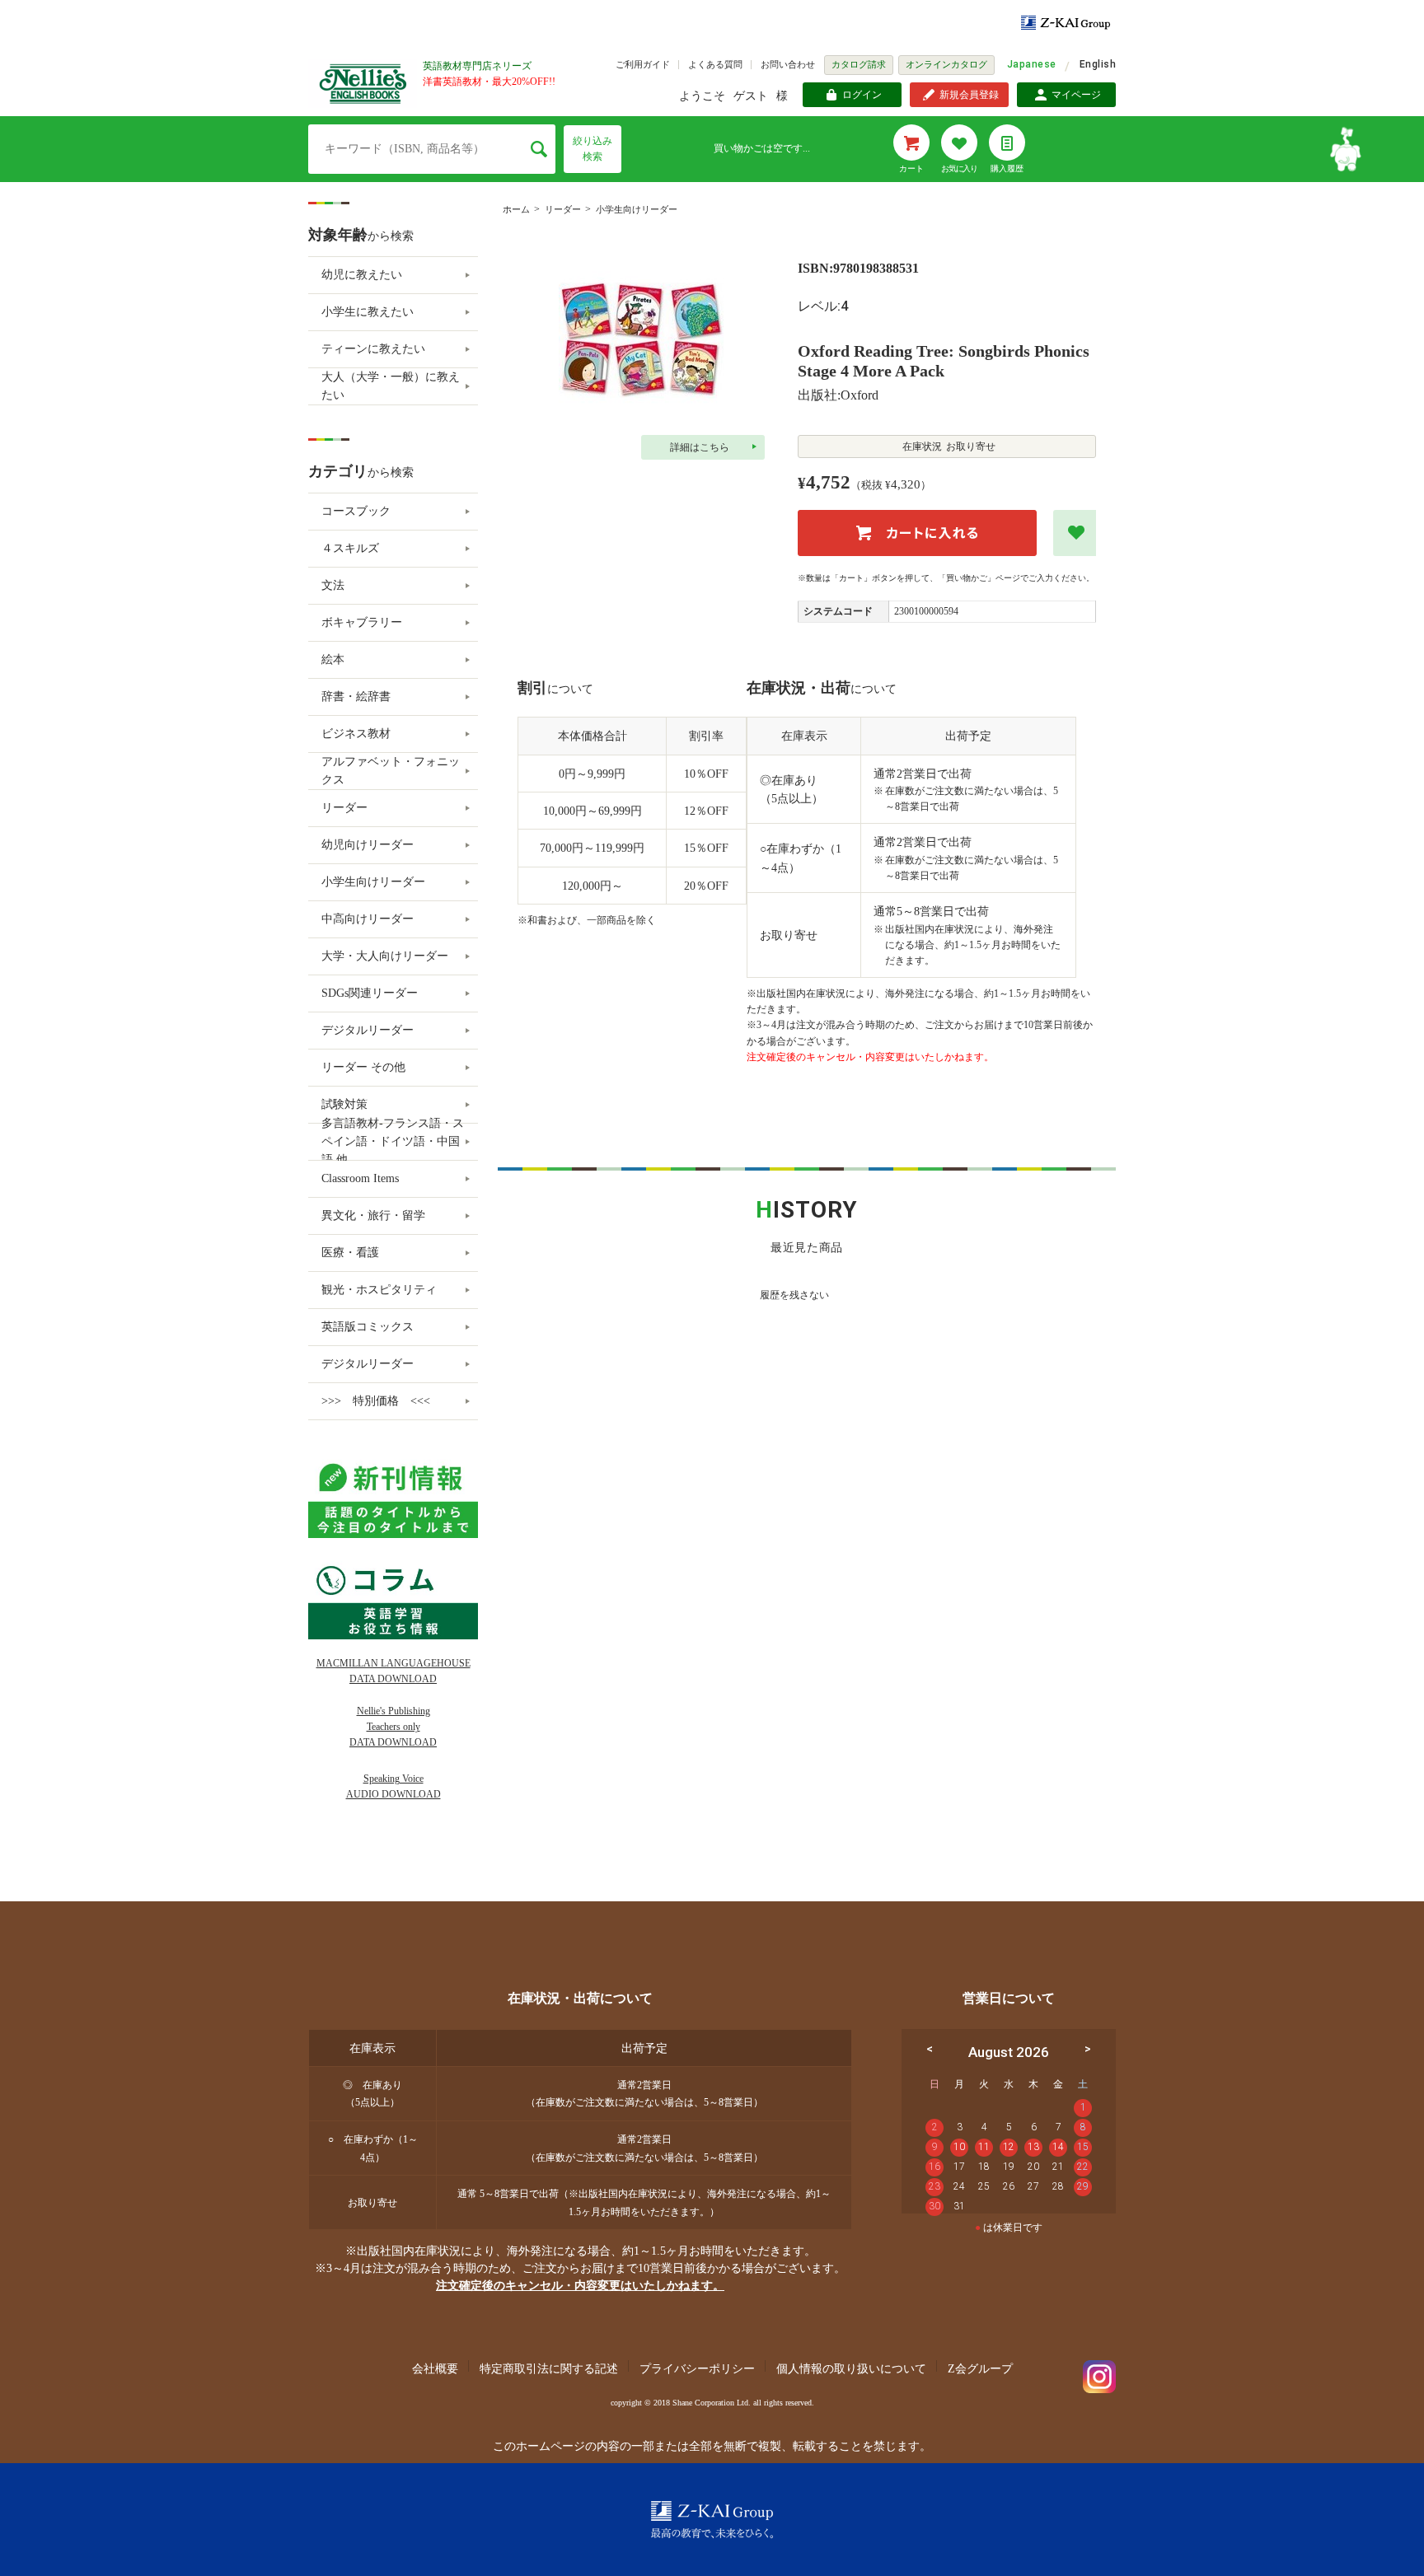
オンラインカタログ (946, 64)
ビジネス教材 (356, 734)
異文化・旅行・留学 (373, 1216)
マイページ (1076, 95)
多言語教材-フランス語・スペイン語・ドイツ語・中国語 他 (393, 1142)
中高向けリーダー (368, 919)
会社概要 (435, 2369)
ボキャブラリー (362, 622)
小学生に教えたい (368, 312)
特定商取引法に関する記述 (549, 2369)
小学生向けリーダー (637, 209)
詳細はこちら (700, 447)
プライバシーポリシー (697, 2369)
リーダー (563, 209)
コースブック (356, 511)
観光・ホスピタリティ (379, 1290)
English (1098, 64)
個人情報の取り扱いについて (851, 2369)
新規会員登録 (969, 95)
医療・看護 (350, 1253)
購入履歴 (1007, 168)
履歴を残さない (794, 1295)
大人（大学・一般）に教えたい (391, 386)
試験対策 (344, 1104)
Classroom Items (360, 1178)
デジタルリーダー (368, 1030)
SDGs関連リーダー (370, 993)
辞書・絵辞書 (356, 697)
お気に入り (959, 168)
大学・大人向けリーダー (385, 956)
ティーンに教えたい (373, 349)
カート (911, 168)
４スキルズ (350, 548)
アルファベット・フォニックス (391, 771)
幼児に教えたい (362, 275)
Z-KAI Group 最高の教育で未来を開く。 (712, 2520)
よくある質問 (715, 64)
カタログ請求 (859, 64)
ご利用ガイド (643, 64)
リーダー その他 (363, 1067)
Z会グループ (980, 2369)
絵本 (333, 659)
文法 (333, 585)
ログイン (862, 95)
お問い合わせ (788, 64)
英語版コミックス (368, 1327)
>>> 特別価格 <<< (376, 1401)
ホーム (516, 209)
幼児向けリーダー (368, 845)
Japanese (1032, 64)
